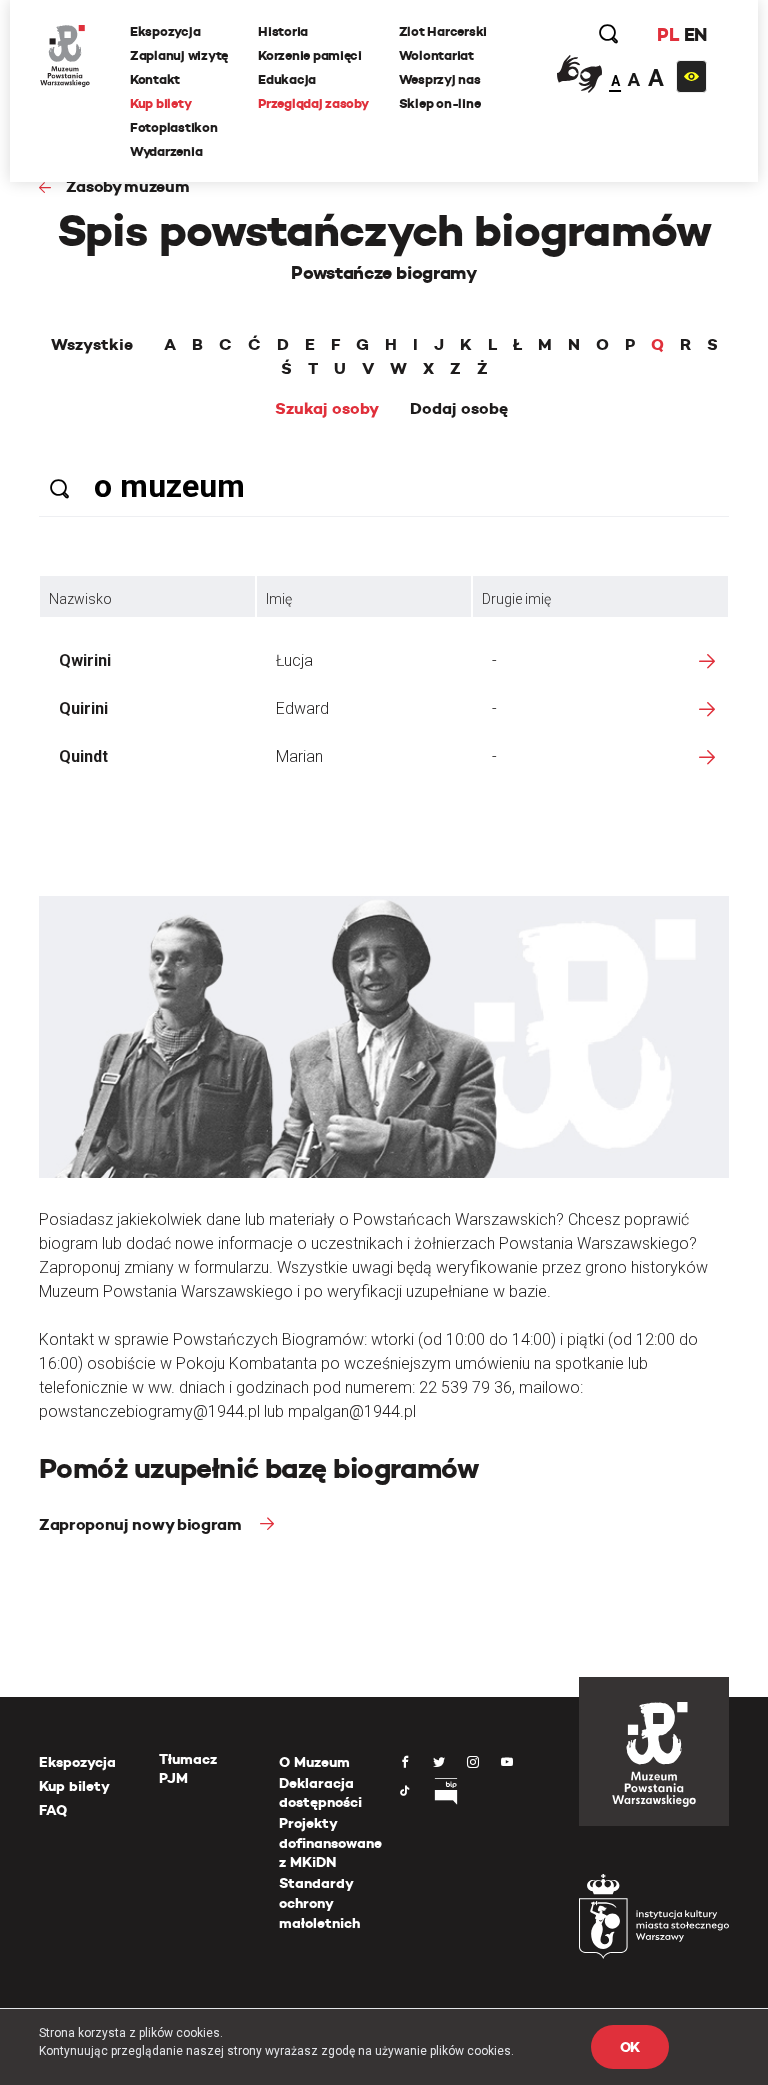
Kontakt (155, 79)
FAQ (53, 1810)
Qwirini (85, 660)
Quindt (83, 756)
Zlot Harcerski (443, 31)
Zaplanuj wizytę (179, 55)
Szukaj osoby (327, 409)
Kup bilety (160, 103)
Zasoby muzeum (128, 186)
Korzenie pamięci (310, 55)
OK (630, 2047)
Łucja (294, 660)
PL (668, 34)
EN (695, 34)
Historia (283, 31)
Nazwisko (80, 599)
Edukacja (287, 79)
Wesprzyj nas (440, 79)
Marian (299, 756)
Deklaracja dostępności (320, 1793)
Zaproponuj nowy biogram (142, 1524)
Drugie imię (516, 599)
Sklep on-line (440, 103)
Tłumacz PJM (188, 1769)
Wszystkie (92, 345)
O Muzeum (314, 1762)
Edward (302, 708)
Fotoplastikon (174, 127)
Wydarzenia (166, 151)
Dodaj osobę (459, 409)
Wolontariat (436, 55)
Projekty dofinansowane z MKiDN (330, 1842)
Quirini (83, 708)
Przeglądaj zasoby (313, 103)
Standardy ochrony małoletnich (319, 1902)
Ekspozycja (165, 31)
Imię (279, 599)
